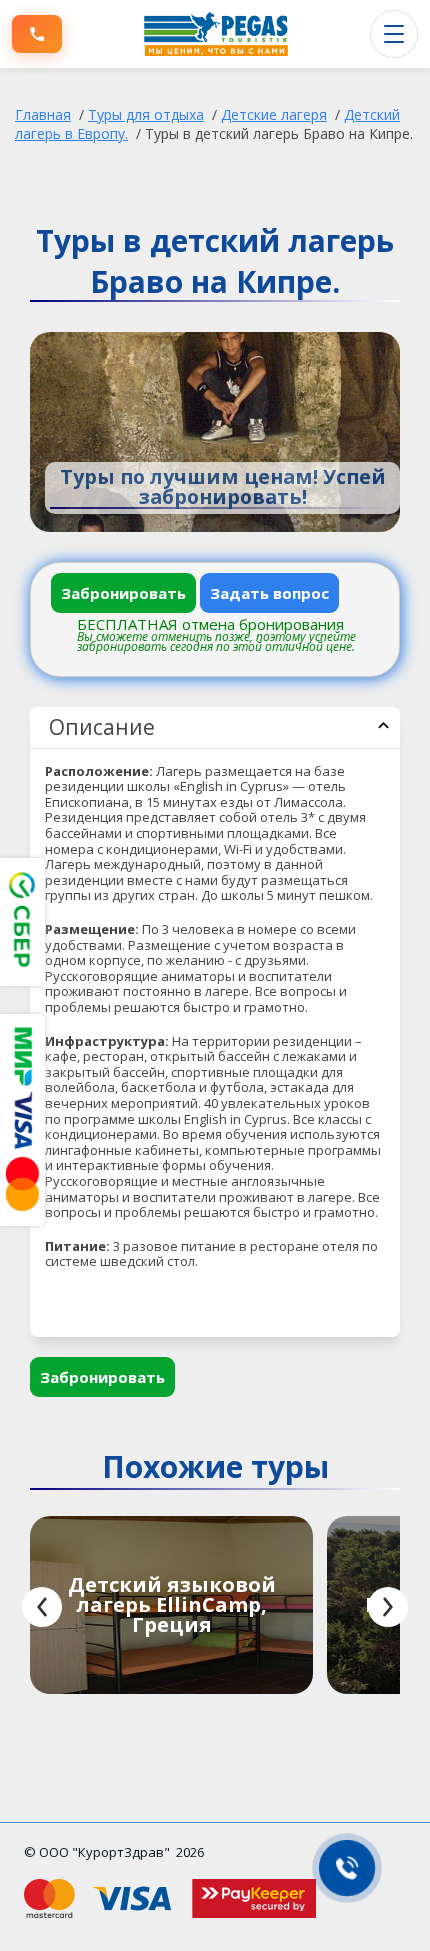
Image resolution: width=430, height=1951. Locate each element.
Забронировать (123, 593)
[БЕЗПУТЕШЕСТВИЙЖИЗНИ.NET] (216, 34)
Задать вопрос (269, 593)
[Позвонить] (37, 34)
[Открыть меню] (394, 34)
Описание (102, 727)
